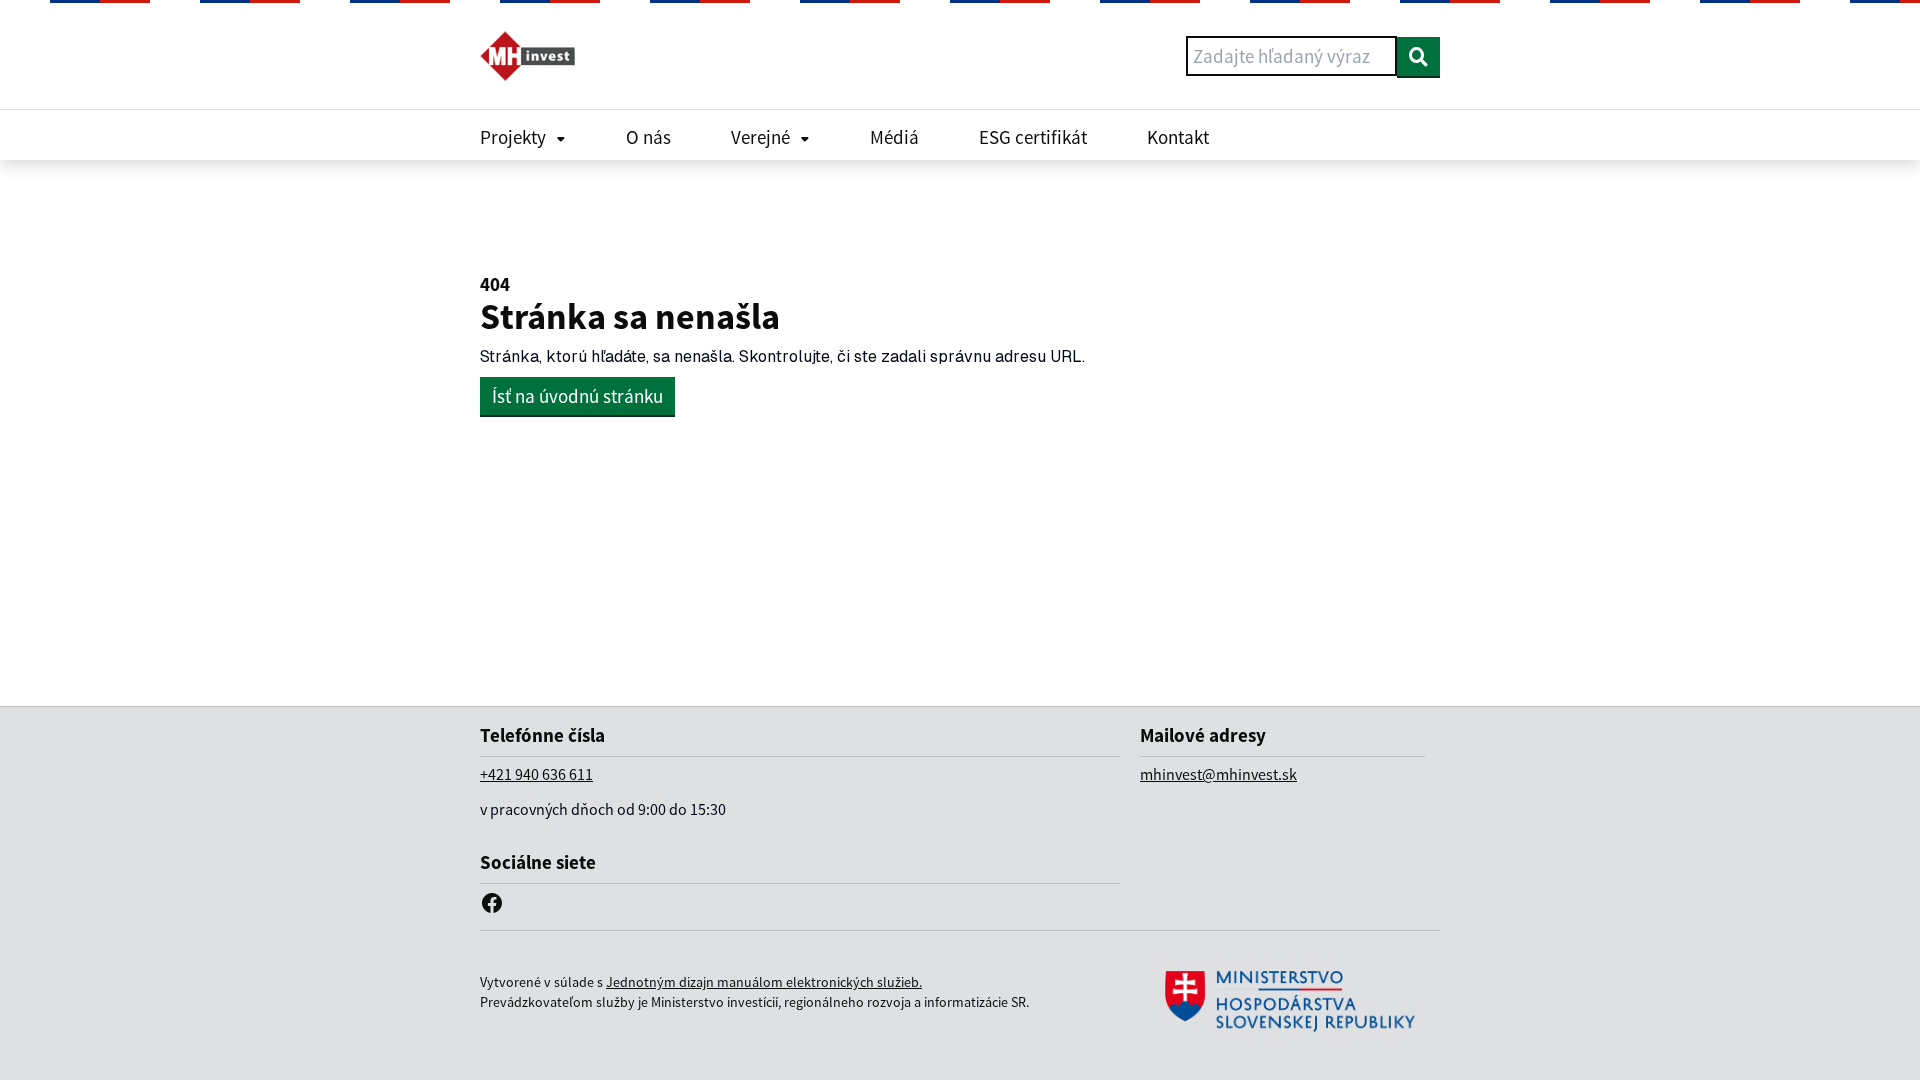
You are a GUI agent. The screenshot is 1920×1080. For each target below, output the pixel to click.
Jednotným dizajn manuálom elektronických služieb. (764, 982)
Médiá (894, 137)
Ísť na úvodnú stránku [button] (577, 396)
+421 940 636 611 (536, 774)
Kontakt (1178, 137)
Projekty (513, 137)
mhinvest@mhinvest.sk (1218, 774)
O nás (648, 137)
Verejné (760, 137)
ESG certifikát (1033, 137)
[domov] (1290, 1001)
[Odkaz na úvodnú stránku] (535, 56)
